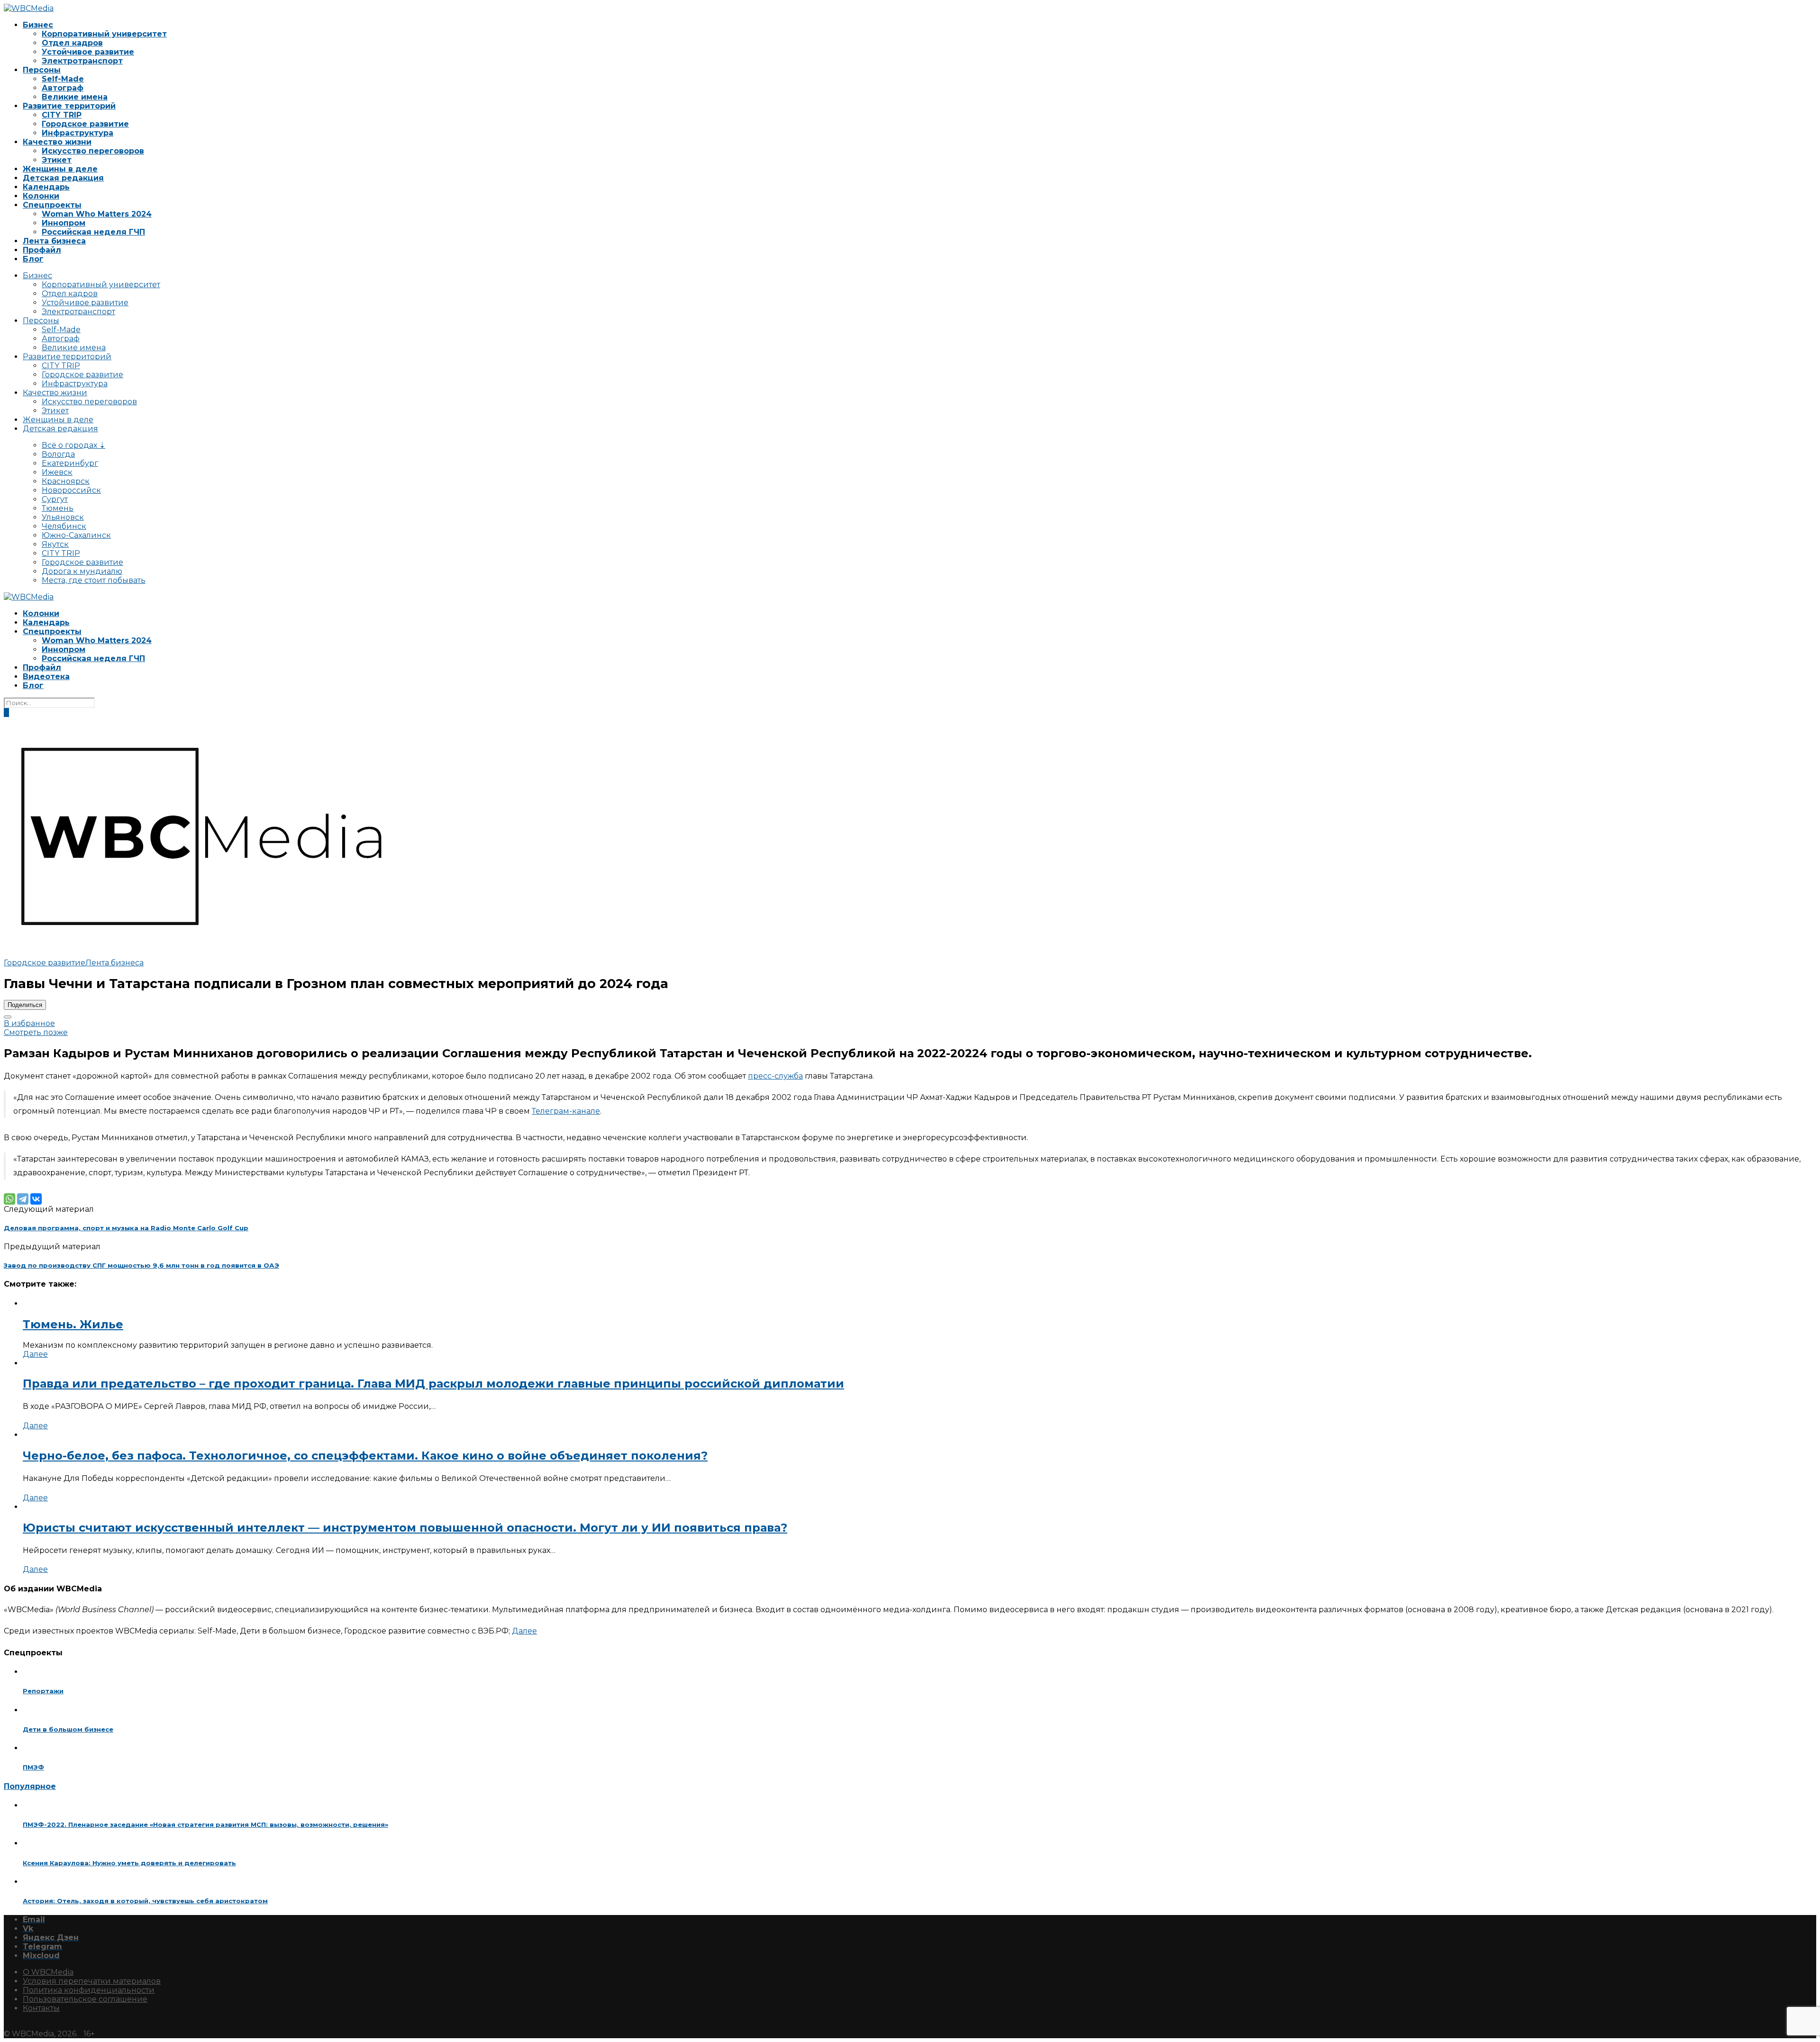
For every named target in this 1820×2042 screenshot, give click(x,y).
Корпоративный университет (104, 34)
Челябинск (64, 526)
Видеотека (46, 676)
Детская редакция (63, 178)
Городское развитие (85, 124)
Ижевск (57, 472)
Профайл (42, 250)
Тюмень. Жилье (73, 1324)
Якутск (55, 544)
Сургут (55, 499)
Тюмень (58, 508)
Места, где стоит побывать (94, 580)
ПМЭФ (33, 1767)
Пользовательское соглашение (85, 1999)
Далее (35, 1354)
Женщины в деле (60, 169)
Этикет (57, 160)
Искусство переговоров (93, 151)
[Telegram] (23, 1199)
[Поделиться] (8, 1017)
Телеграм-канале (566, 1111)
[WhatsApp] (9, 1199)
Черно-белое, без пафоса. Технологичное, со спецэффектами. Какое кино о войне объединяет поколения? (365, 1456)
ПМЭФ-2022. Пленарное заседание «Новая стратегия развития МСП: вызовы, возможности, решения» (205, 1824)
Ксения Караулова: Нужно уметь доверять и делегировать (129, 1863)
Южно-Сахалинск (76, 535)
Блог (33, 259)
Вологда (58, 454)
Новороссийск (71, 490)
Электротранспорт (82, 61)
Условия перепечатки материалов (92, 1981)
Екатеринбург (70, 463)
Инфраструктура (77, 133)
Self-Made (63, 79)
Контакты (41, 2008)
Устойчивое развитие (88, 52)
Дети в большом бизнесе (68, 1729)
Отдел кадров (72, 43)
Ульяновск (63, 517)
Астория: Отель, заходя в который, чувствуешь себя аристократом (145, 1901)
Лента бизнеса (54, 241)
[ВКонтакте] (36, 1199)
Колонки (41, 196)
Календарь (46, 187)
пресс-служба (775, 1076)
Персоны (42, 70)
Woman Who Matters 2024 (97, 214)
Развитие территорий (69, 106)
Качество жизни (57, 142)
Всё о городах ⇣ (73, 445)
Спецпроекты (52, 205)
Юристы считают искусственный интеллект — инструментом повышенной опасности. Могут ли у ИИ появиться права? (405, 1528)
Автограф (63, 88)
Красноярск (66, 481)
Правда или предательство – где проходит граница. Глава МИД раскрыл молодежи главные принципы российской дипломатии (433, 1384)
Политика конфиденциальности (89, 1990)
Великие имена (75, 97)
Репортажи (43, 1691)
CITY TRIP (62, 115)
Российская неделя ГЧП (93, 232)
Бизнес (38, 25)
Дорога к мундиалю (82, 571)
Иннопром (64, 223)
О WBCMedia (48, 1972)
